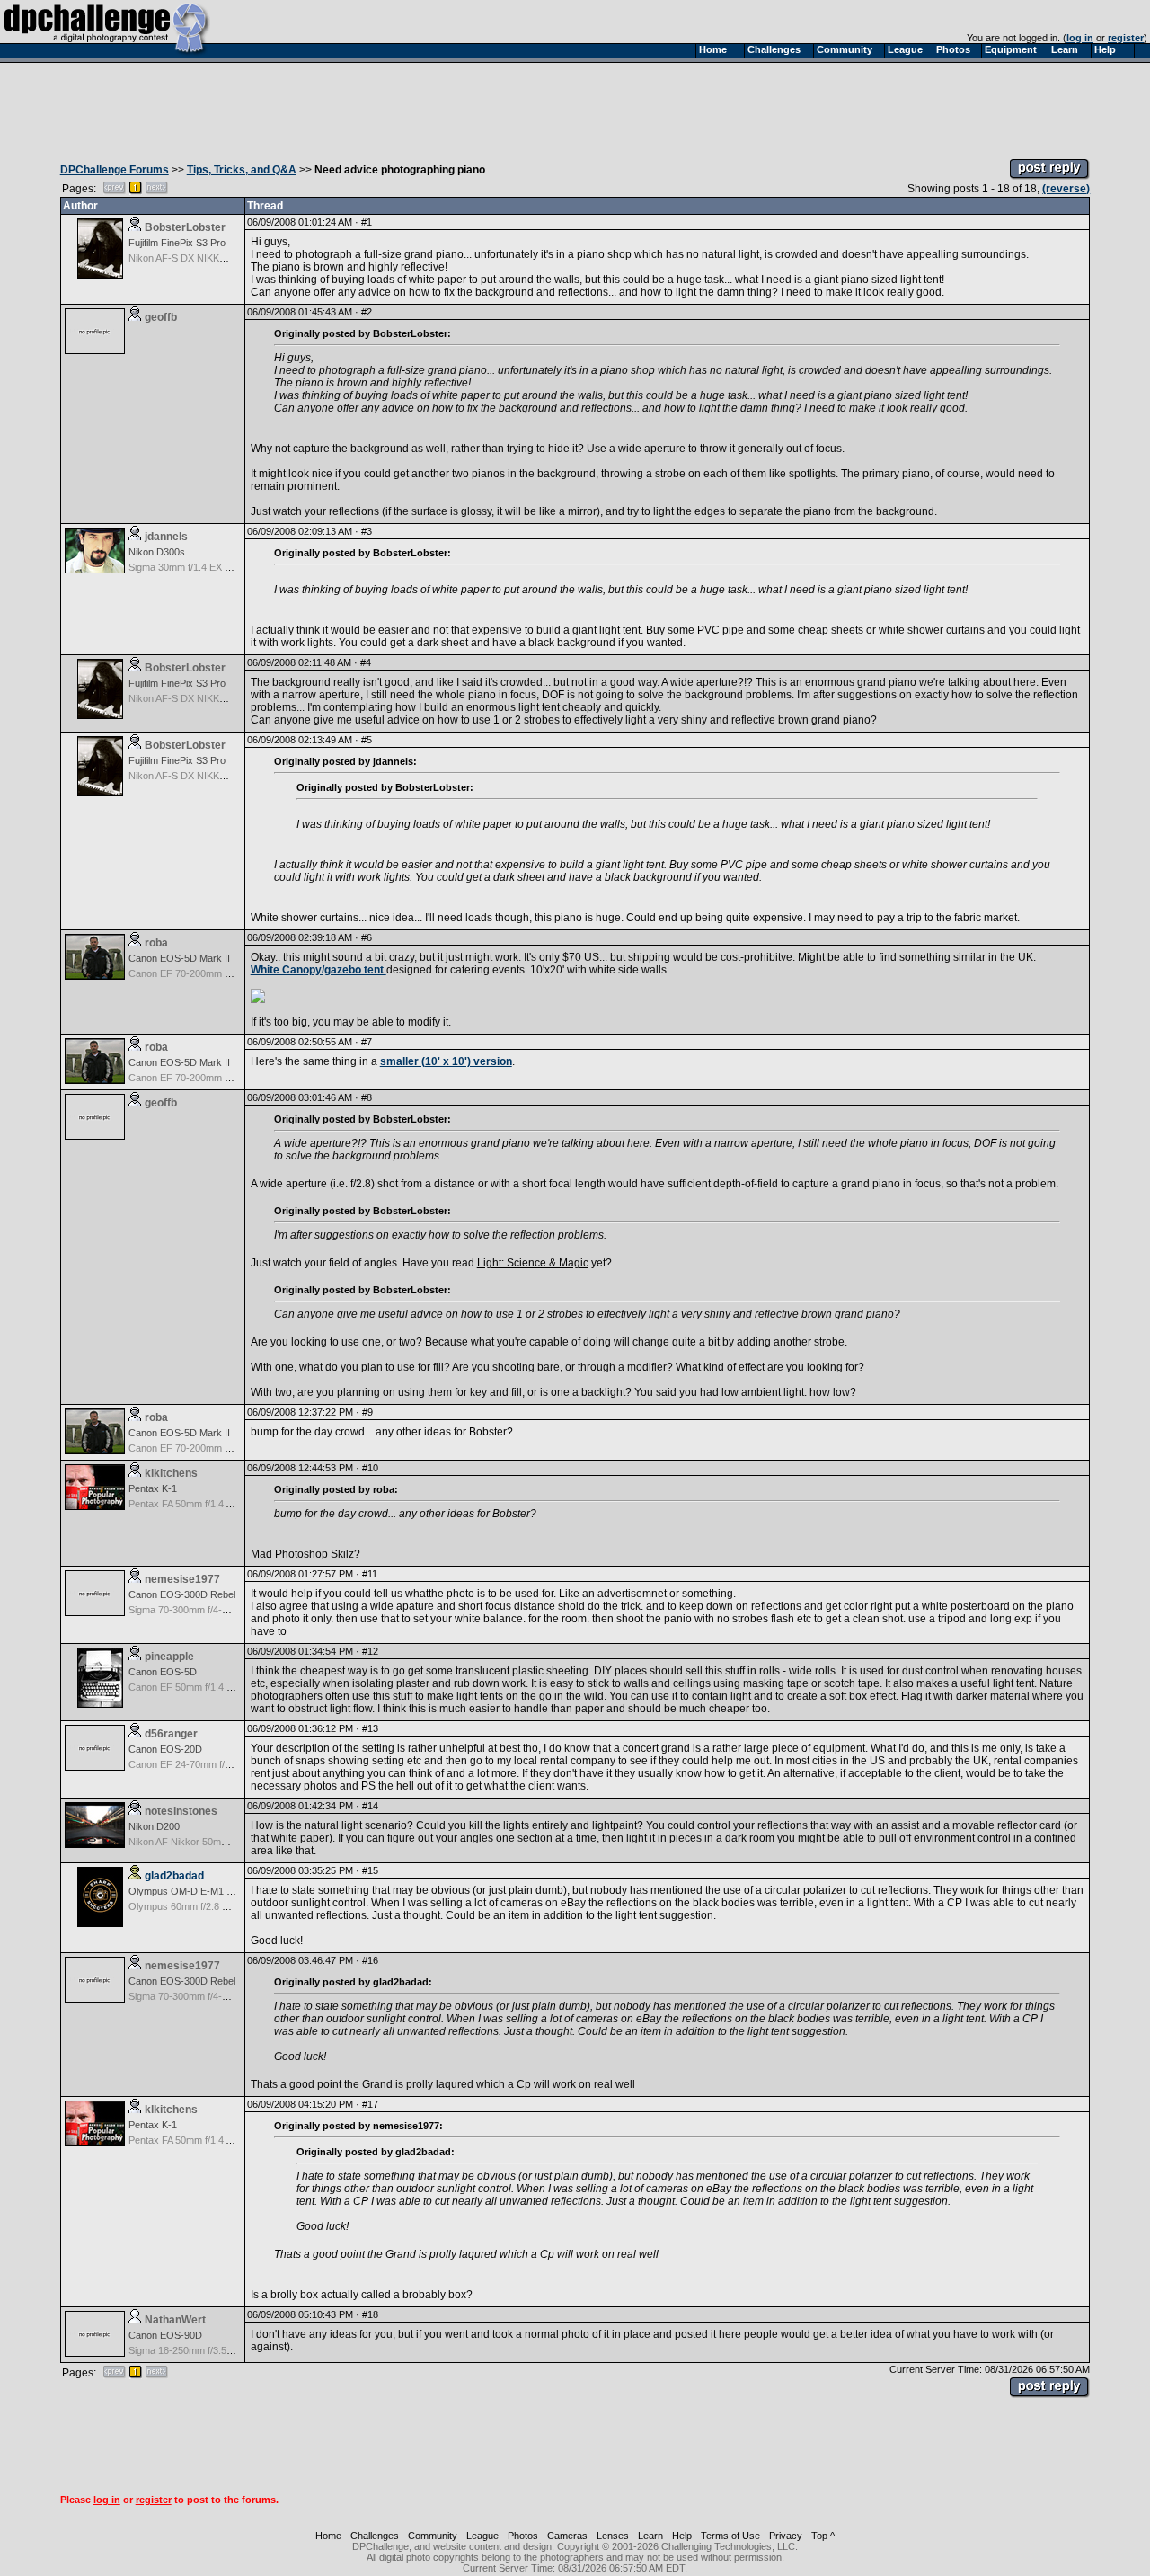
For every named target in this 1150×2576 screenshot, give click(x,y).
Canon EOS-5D (163, 1672)
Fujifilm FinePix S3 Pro (177, 243)
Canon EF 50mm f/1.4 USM (188, 1687)
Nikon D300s (157, 552)
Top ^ (823, 2536)
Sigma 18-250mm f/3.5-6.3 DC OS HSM (215, 2350)
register (1126, 38)
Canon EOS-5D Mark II (179, 958)
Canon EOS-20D (165, 1749)
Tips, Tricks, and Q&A (242, 170)
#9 (367, 1412)
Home (328, 2536)
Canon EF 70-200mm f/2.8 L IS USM (208, 973)
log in (1080, 38)
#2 (367, 312)
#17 (370, 2104)
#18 (370, 2314)
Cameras (567, 2536)
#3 (367, 531)
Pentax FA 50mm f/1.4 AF (183, 1504)
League (482, 2536)
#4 (366, 662)
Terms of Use (730, 2536)
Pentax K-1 (153, 1488)
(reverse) (1066, 189)
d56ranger (171, 1734)
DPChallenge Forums (115, 170)
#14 (370, 1806)
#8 (367, 1097)
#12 (370, 1651)
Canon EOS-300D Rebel (182, 1594)
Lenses (613, 2536)
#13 (370, 1728)
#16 (370, 1960)
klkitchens (171, 1473)
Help (682, 2536)
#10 (370, 1468)
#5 (367, 740)
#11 (370, 1574)
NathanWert (175, 2320)
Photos (523, 2536)
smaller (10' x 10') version (446, 1061)
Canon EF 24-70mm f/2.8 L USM (199, 1764)
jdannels (166, 537)
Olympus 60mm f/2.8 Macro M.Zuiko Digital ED (230, 1906)
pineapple (169, 1657)
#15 (370, 1870)
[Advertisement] (575, 106)
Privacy (786, 2536)
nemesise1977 (182, 1579)
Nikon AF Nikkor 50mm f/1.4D (193, 1842)
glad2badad (174, 1876)
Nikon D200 (154, 1826)
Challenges (375, 2536)
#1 (367, 222)
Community (433, 2536)
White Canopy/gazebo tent (318, 970)
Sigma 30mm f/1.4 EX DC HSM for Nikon (217, 567)
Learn (650, 2536)
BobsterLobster (185, 227)
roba (156, 943)
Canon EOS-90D (165, 2335)
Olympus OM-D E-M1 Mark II (193, 1891)
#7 (367, 1042)
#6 (367, 937)
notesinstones (181, 1811)
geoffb (161, 317)
